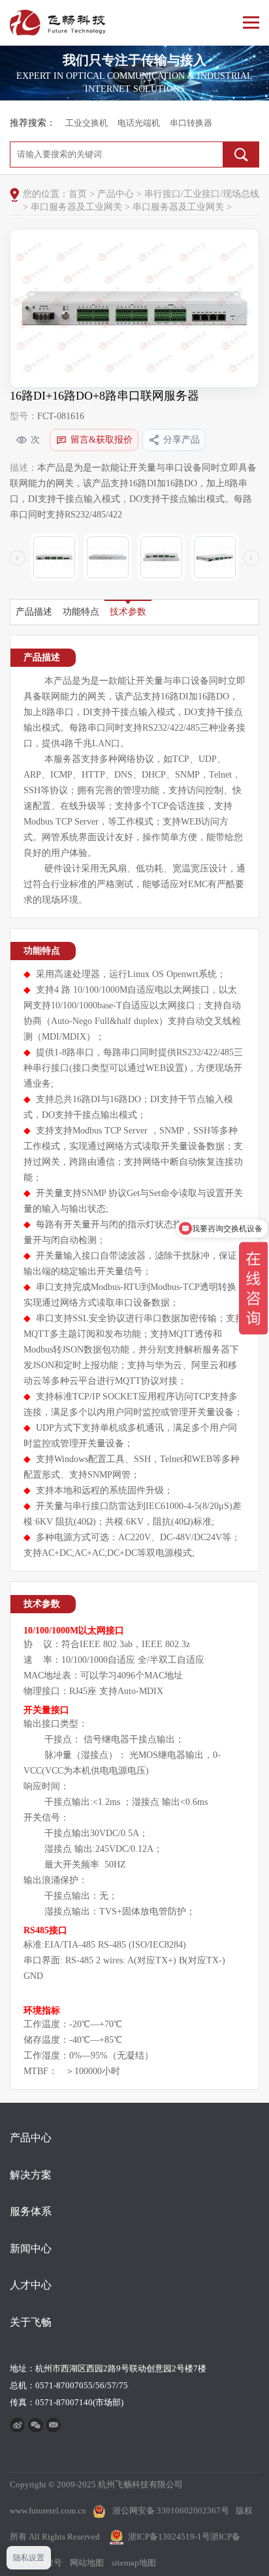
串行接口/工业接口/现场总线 (202, 194)
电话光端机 (139, 123)
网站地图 (87, 2563)
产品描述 (34, 612)
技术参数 (128, 612)
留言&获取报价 (102, 440)
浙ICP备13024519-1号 (169, 2537)
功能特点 (81, 612)
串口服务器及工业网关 (76, 207)
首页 (78, 194)
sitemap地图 (134, 2563)
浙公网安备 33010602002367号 (171, 2510)
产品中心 (116, 194)
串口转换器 (191, 123)
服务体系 (31, 2211)
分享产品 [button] (182, 440)
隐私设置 (29, 2558)
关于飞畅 (31, 2322)
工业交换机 (87, 123)
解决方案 (31, 2175)
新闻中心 (31, 2248)
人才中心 (31, 2285)
